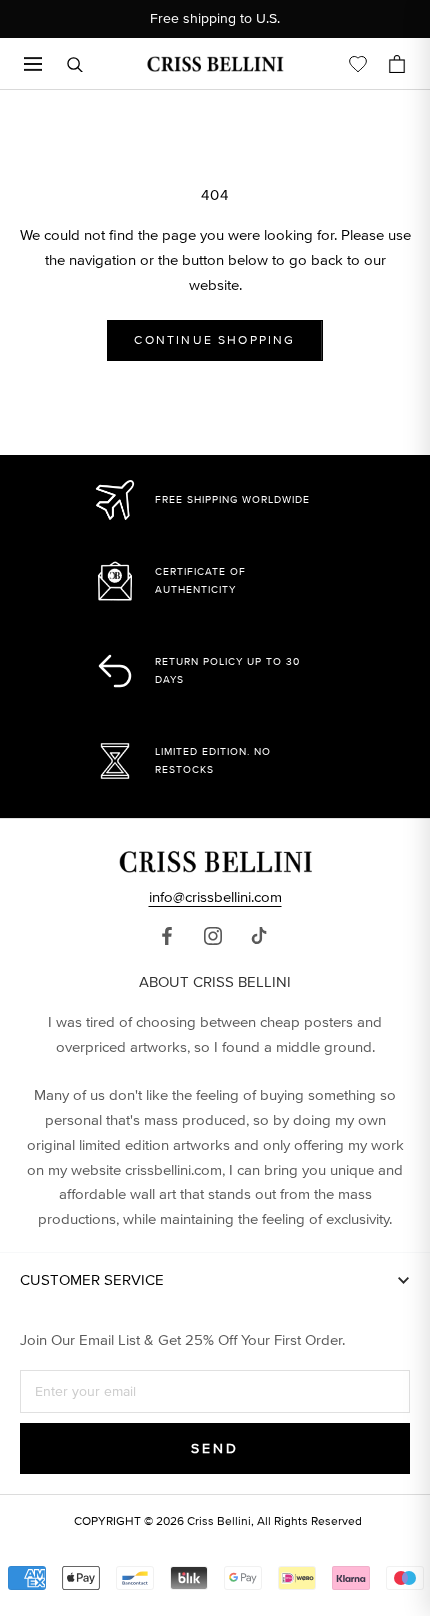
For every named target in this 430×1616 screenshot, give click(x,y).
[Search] (75, 64)
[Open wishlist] (358, 64)
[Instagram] (213, 936)
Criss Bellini (219, 1521)
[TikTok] (259, 936)
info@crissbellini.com (215, 897)
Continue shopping (214, 340)
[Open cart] (397, 64)
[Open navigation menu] (33, 64)
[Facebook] (167, 936)
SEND (214, 1448)
